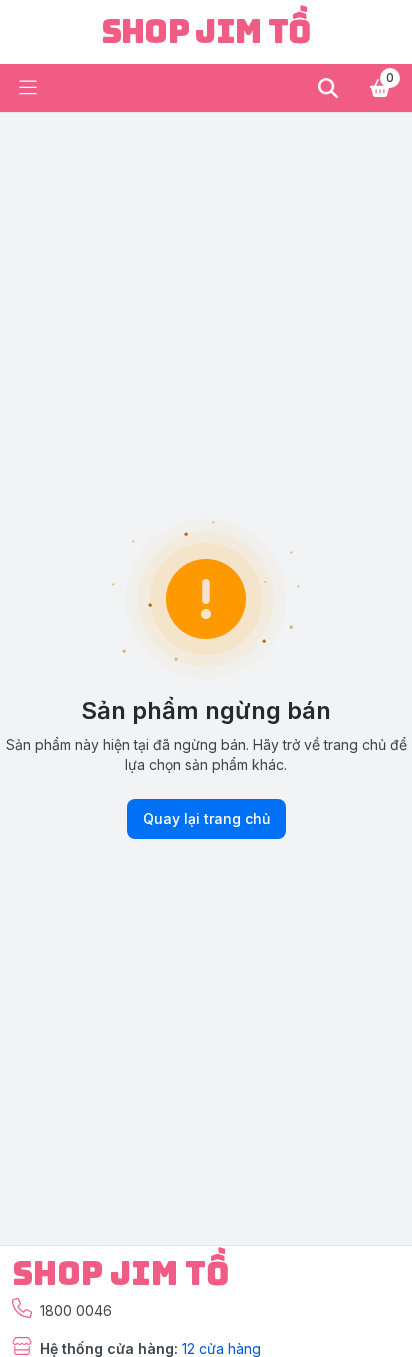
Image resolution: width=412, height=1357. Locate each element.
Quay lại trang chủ (206, 818)
